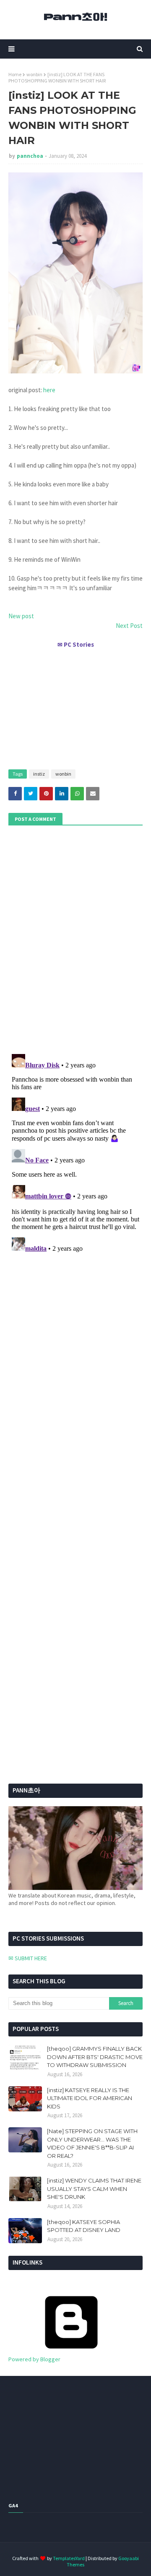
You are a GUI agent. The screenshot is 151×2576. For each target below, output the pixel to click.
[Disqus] (75, 1155)
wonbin (34, 74)
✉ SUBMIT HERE (28, 1958)
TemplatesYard (69, 2558)
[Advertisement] (75, 705)
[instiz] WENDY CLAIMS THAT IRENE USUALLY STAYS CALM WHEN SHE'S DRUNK (94, 2189)
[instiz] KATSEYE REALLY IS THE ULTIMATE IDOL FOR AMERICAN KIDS (90, 2098)
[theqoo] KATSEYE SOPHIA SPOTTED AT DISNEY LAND (84, 2226)
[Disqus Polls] (75, 938)
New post (21, 616)
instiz (39, 774)
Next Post (129, 626)
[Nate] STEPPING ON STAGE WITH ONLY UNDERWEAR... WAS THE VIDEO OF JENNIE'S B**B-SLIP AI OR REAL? (92, 2143)
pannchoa (30, 156)
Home (15, 74)
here (49, 390)
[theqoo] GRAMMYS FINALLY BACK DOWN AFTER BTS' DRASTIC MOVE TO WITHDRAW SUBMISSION (95, 2057)
